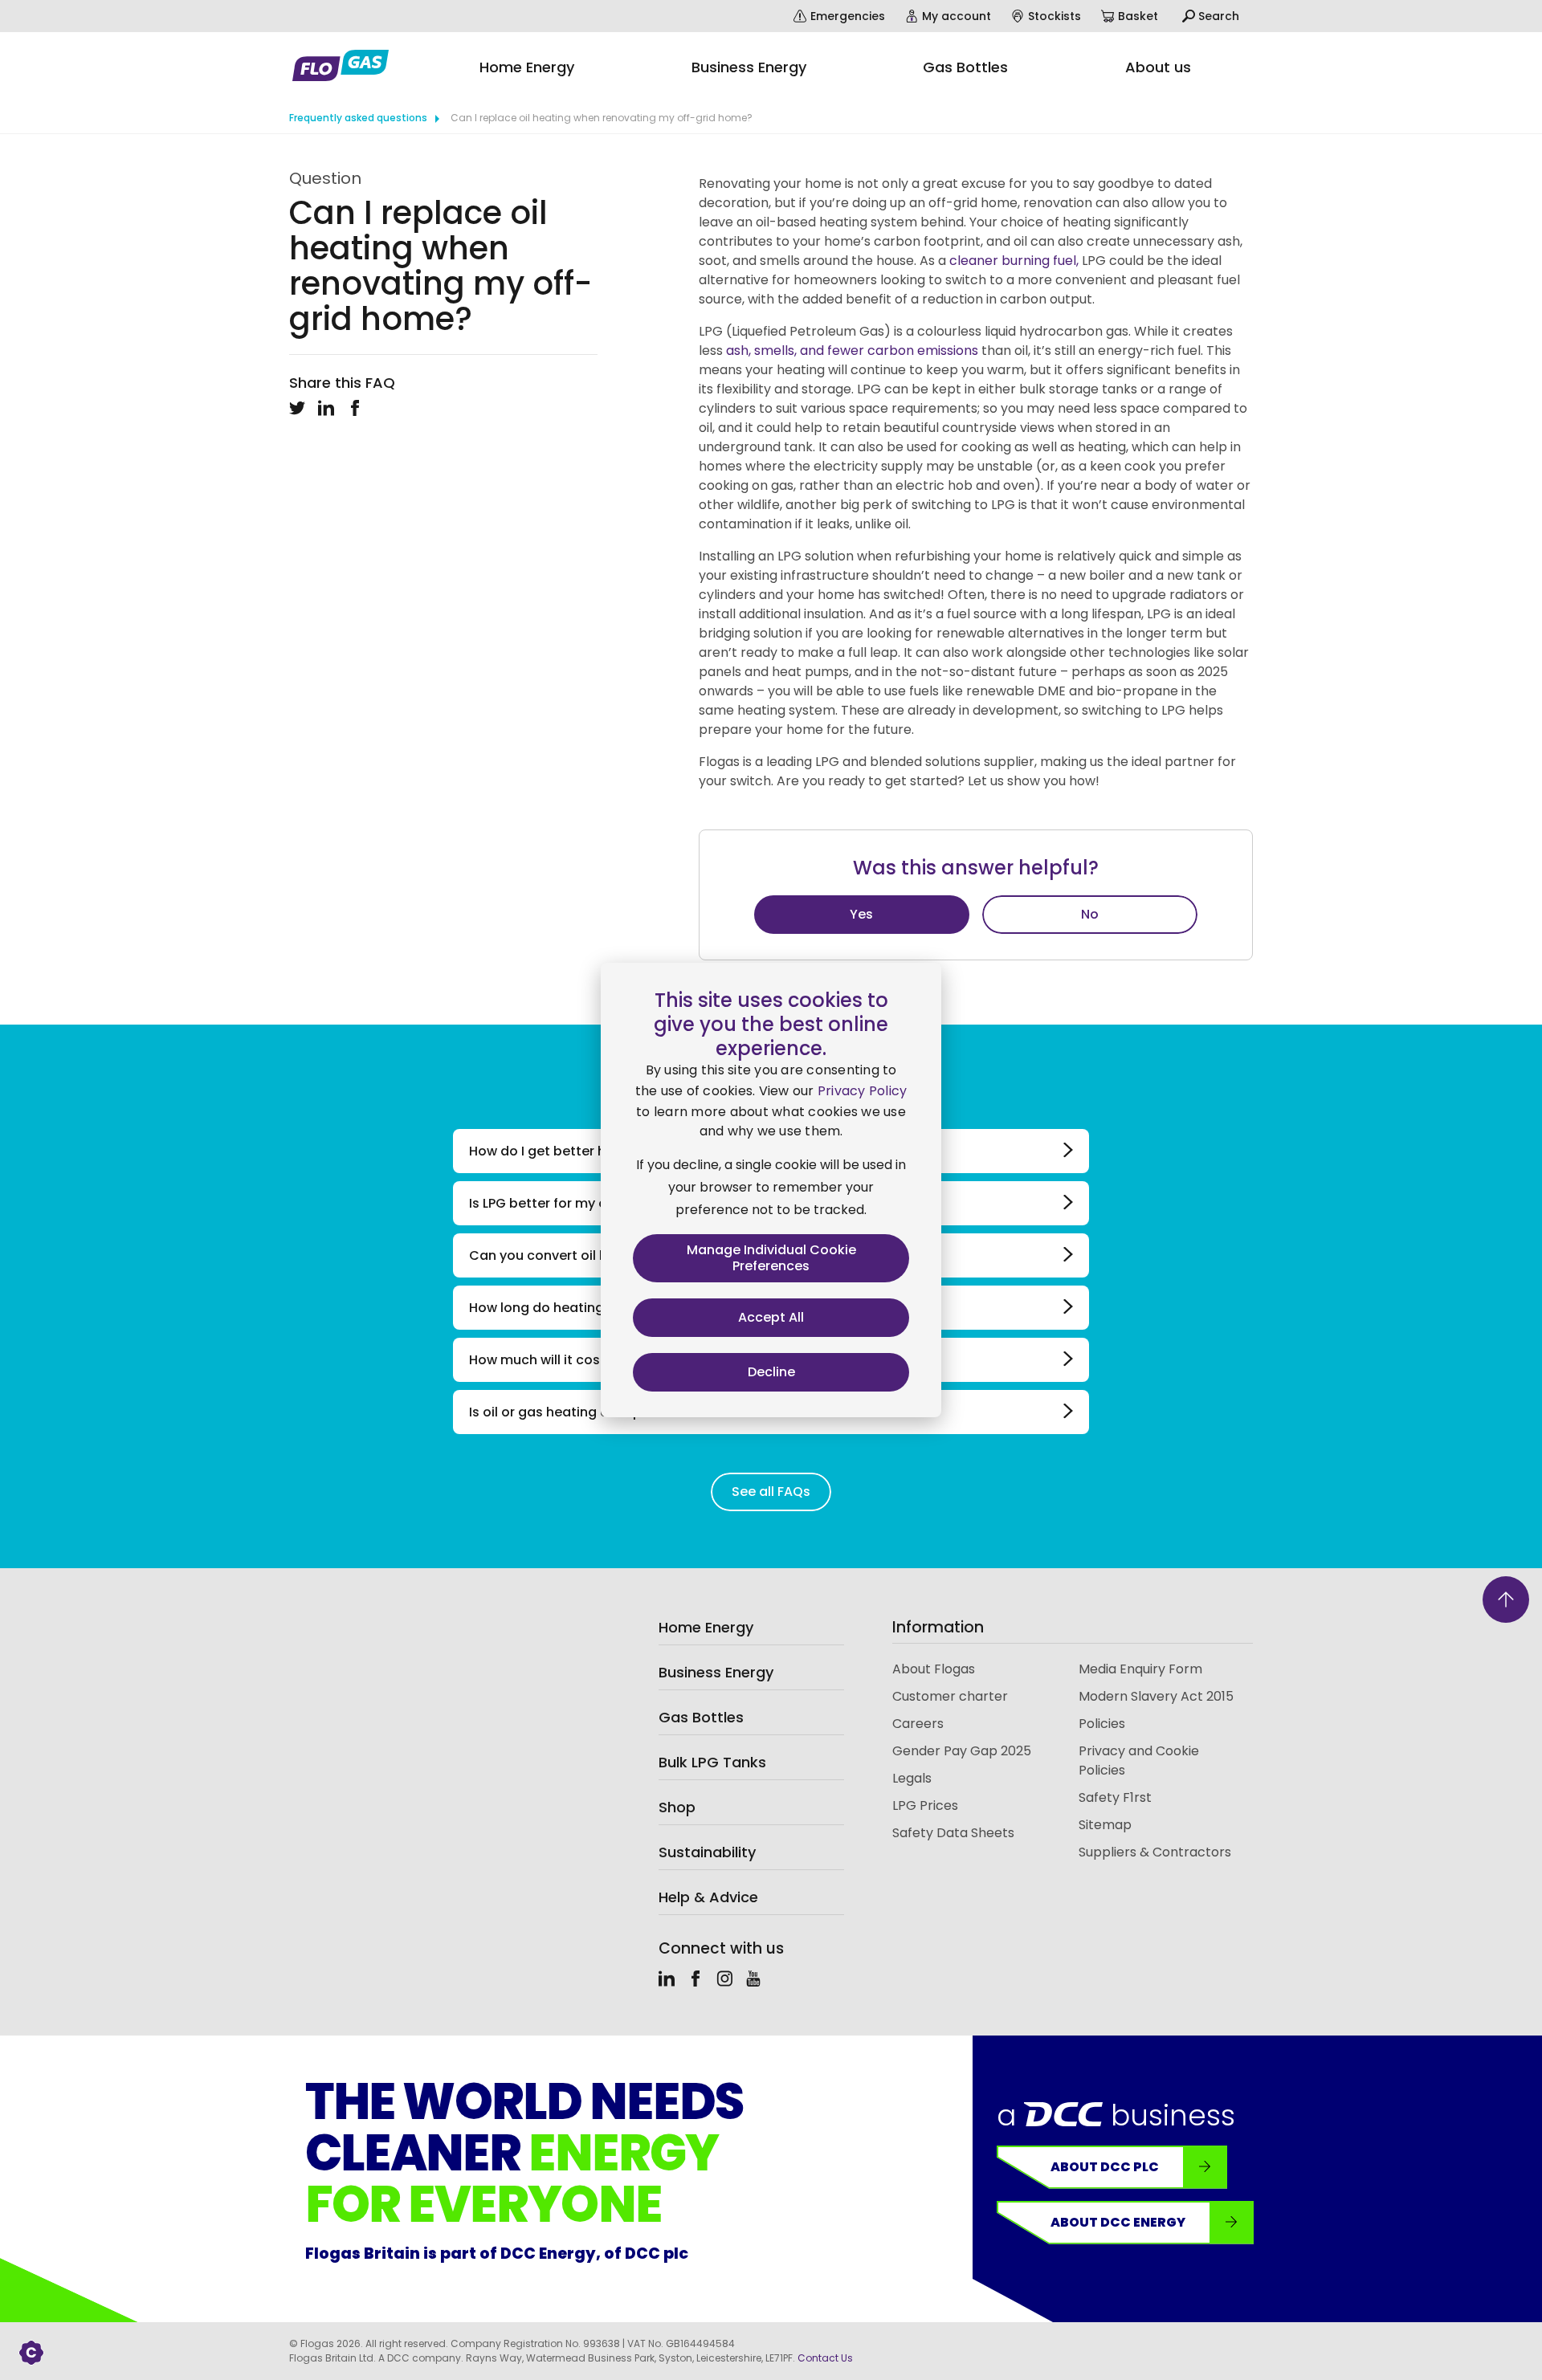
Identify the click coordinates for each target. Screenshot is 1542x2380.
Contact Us (825, 2358)
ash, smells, (763, 350)
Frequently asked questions (358, 118)
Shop (677, 1807)
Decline (771, 1372)
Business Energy (716, 1672)
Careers (918, 1724)
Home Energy (706, 1627)
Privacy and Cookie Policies (1139, 1761)
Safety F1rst (1115, 1797)
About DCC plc (1105, 2167)
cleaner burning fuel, (1012, 261)
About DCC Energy (1118, 2222)
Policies (1102, 1724)
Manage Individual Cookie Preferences (771, 1258)
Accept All (771, 1317)
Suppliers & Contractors (1155, 1852)
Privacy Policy (863, 1091)
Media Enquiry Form (1140, 1669)
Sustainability (707, 1852)
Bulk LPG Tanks (712, 1762)
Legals (912, 1778)
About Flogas (934, 1669)
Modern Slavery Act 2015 (1156, 1696)
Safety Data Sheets (953, 1833)
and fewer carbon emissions (891, 350)
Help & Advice (708, 1897)
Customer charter (950, 1696)
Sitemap (1105, 1825)
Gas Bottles (701, 1717)
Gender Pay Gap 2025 (962, 1751)
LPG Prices (925, 1805)
